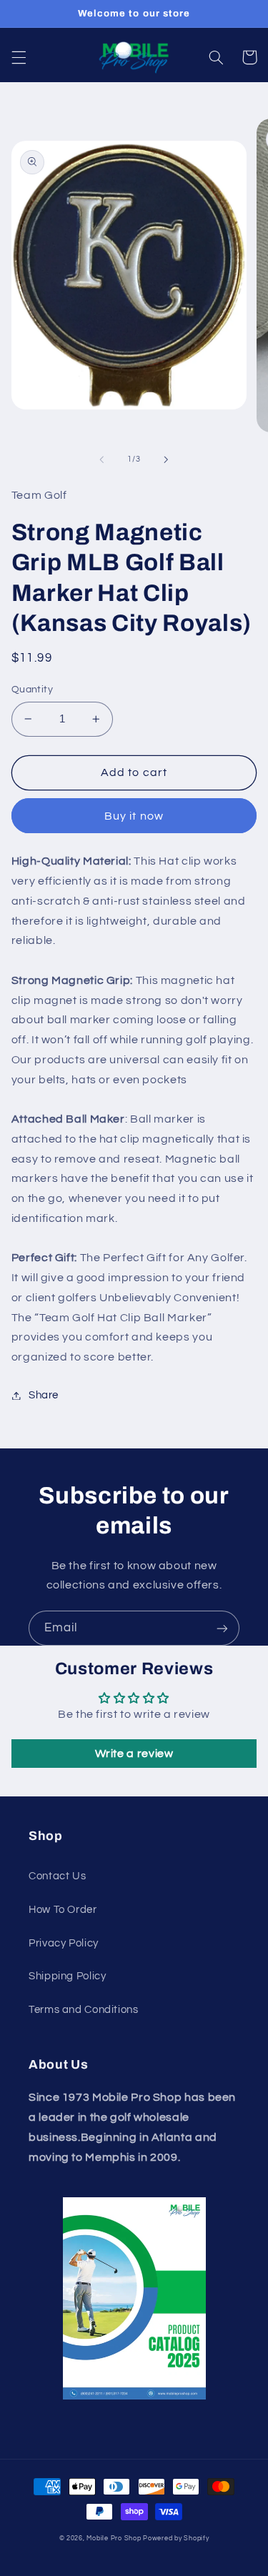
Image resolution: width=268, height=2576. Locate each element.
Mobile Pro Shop (114, 2538)
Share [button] (44, 1395)
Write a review (134, 1754)
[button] (19, 57)
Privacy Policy (64, 1943)
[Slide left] (101, 459)
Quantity (32, 690)
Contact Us (57, 1876)
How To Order (63, 1910)
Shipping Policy (67, 1976)
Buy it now (134, 816)
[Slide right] (167, 459)
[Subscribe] (222, 1628)
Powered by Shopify (176, 2538)
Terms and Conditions (84, 2010)
